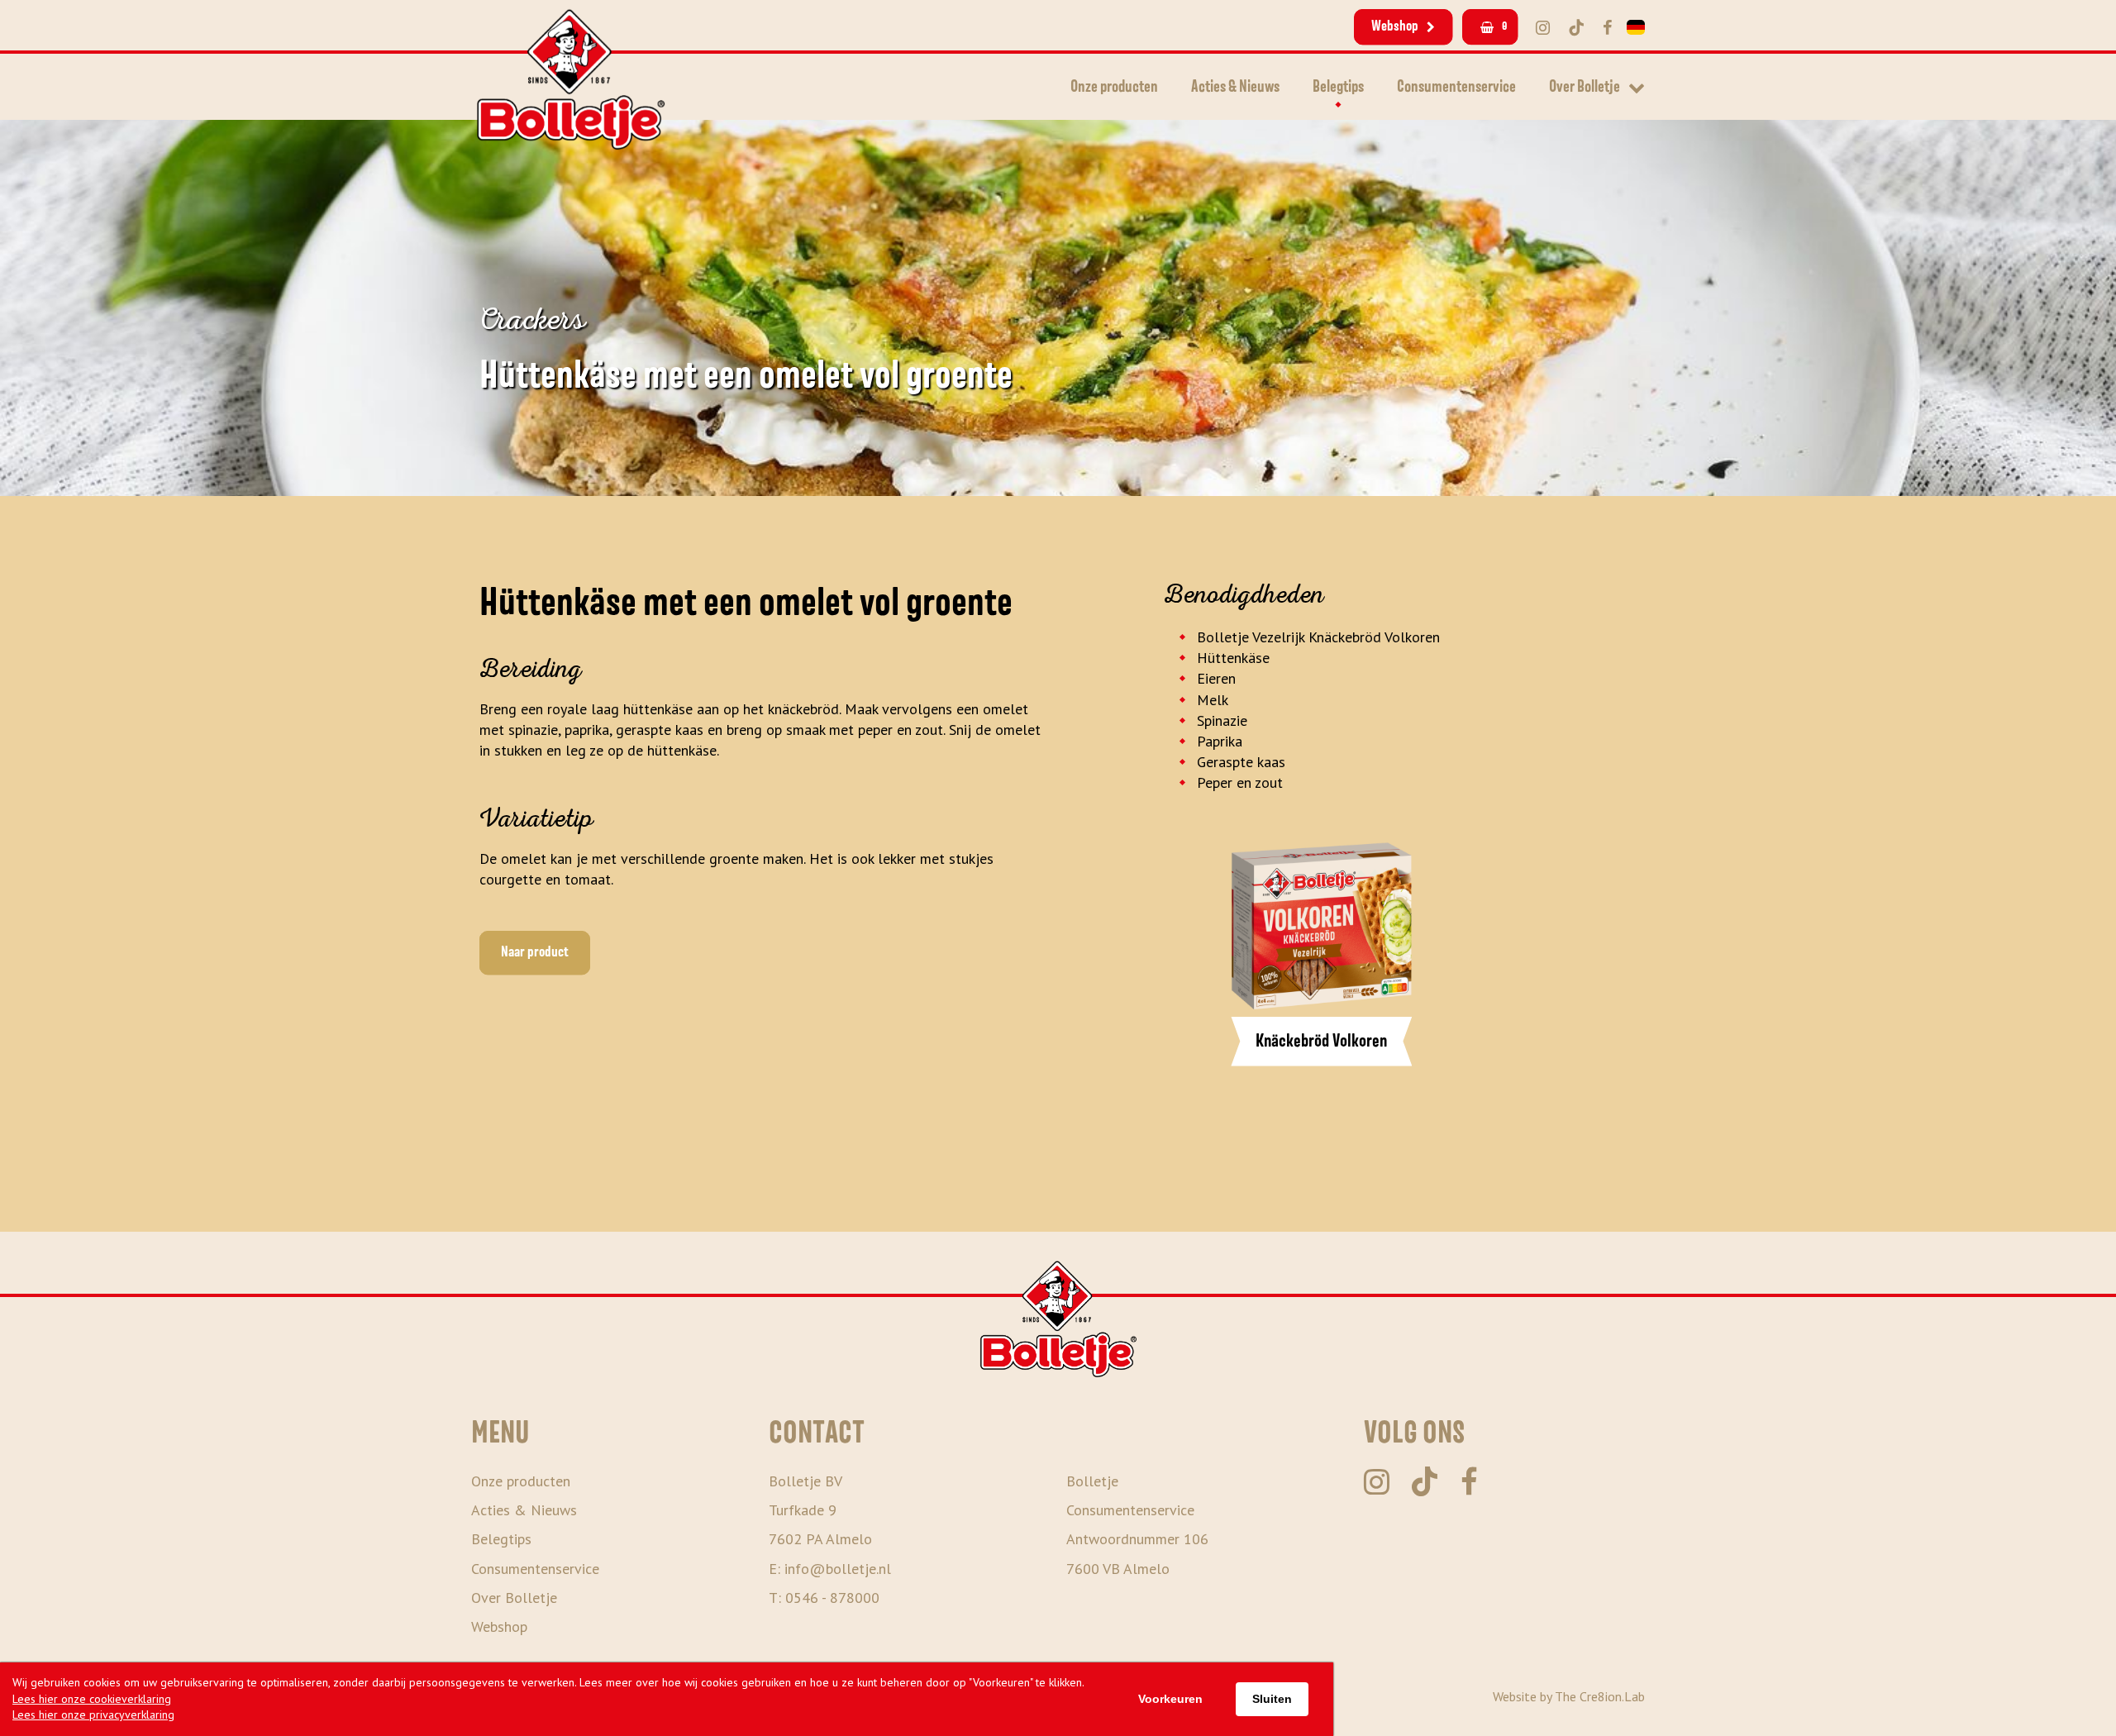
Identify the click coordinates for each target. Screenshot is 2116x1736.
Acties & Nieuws (1235, 87)
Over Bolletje (1585, 87)
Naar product (535, 952)
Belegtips (1338, 87)
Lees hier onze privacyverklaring (93, 1715)
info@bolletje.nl (838, 1569)
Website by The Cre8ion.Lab (1569, 1696)
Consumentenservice (1456, 87)
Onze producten (1114, 87)
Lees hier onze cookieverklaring (92, 1699)
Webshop (1395, 26)
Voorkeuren (1170, 1699)
